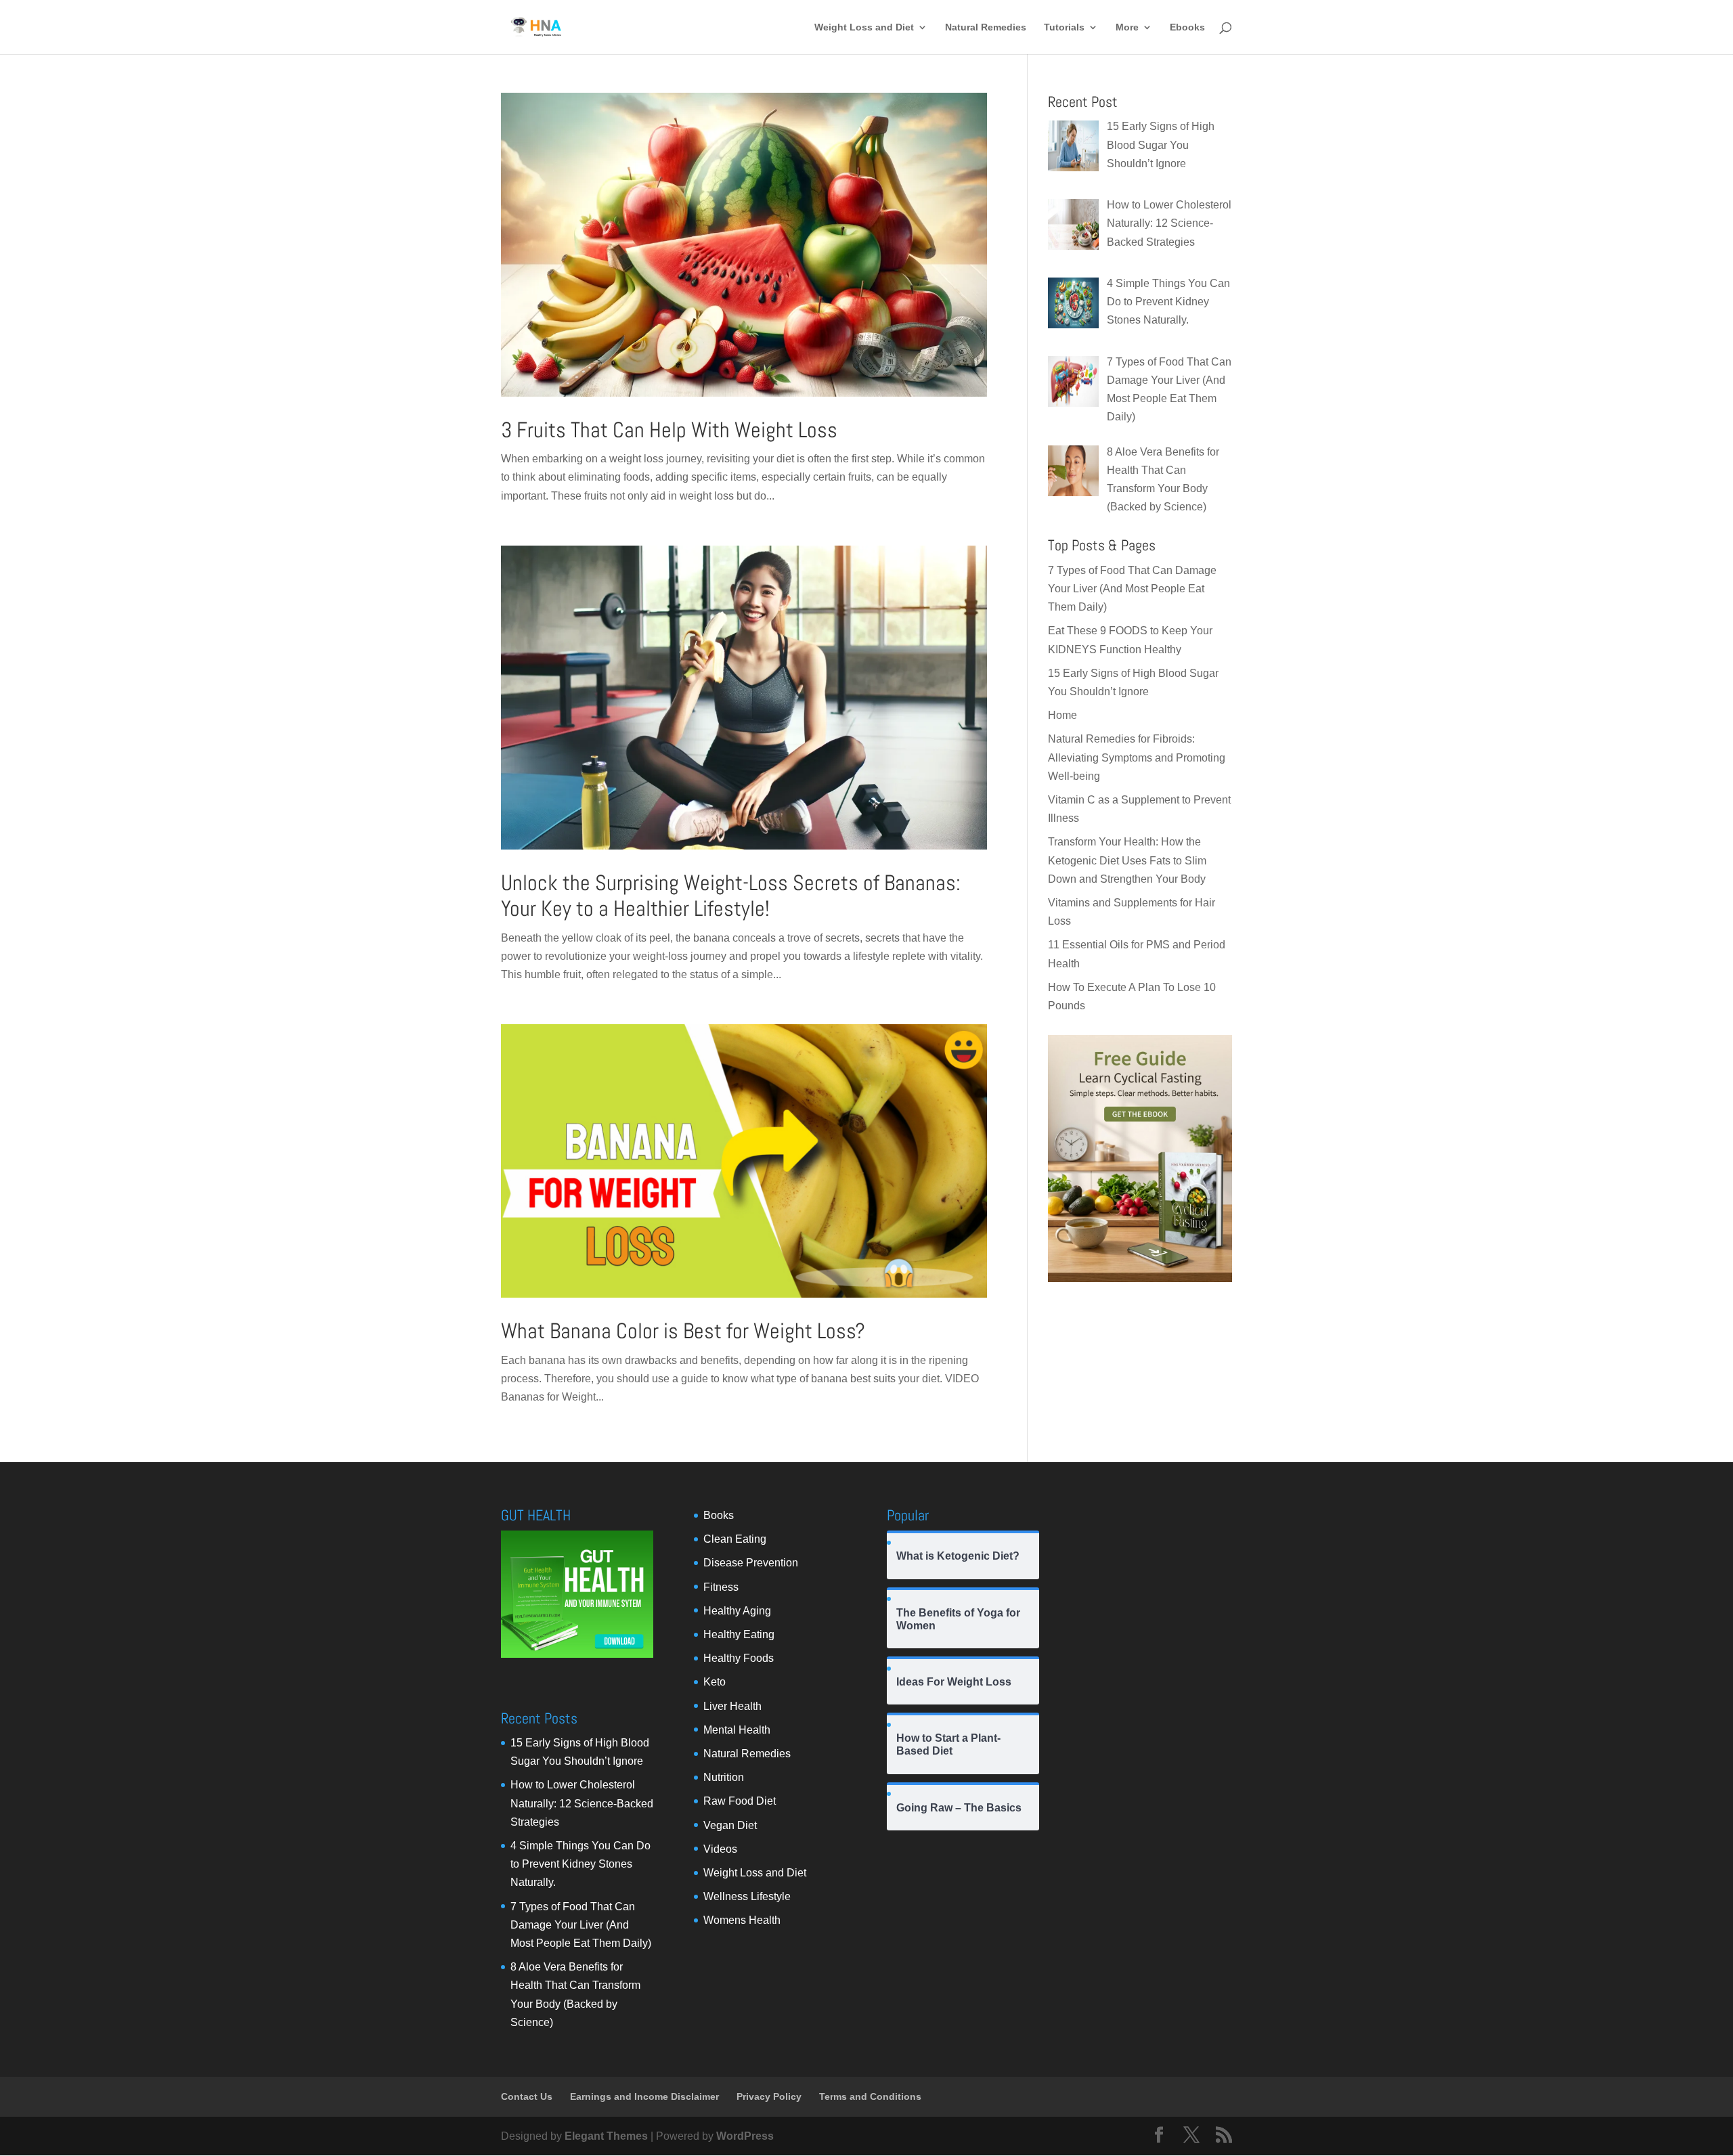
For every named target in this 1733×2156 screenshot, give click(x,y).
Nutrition (724, 1777)
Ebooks (1187, 27)
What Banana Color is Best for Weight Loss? (683, 1331)
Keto (715, 1682)
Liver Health (732, 1706)
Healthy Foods (739, 1658)
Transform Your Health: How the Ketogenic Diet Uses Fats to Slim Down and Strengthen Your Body (1127, 860)
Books (719, 1515)
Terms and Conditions (870, 2096)
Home (1062, 715)
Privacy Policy (769, 2096)
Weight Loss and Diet (864, 27)
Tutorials (1064, 27)
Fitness (721, 1587)
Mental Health (737, 1730)
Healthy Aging (737, 1611)
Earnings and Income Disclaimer (644, 2096)
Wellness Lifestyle (747, 1896)
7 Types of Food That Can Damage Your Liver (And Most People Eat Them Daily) (1132, 589)
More (1127, 27)
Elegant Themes (606, 2136)
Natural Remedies (986, 27)
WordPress (745, 2136)
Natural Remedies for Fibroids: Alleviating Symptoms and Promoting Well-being (1137, 757)
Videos (720, 1849)
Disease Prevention (751, 1563)
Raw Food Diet (740, 1801)
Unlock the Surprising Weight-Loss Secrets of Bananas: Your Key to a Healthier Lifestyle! (731, 896)
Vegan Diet (730, 1825)
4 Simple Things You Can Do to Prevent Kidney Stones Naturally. (580, 1864)
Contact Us (527, 2096)
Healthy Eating (739, 1634)
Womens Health (742, 1920)
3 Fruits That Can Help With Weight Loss (669, 430)
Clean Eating (735, 1539)
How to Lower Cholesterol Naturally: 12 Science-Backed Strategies (582, 1803)
